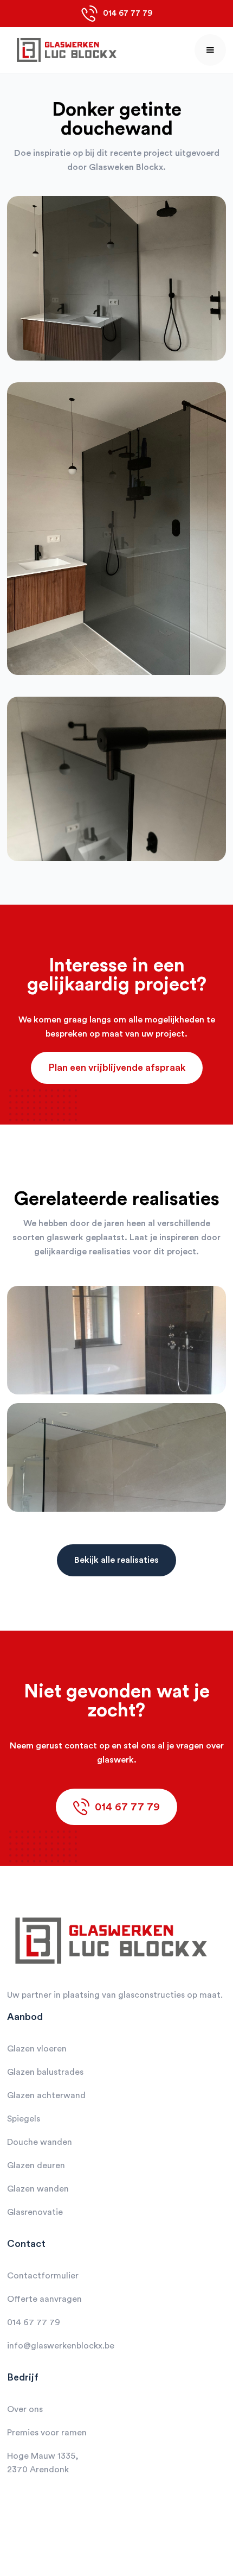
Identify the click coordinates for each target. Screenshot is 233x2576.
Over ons (25, 2409)
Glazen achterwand (46, 2095)
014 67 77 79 (34, 2322)
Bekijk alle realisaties (116, 1560)
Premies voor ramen (47, 2433)
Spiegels (24, 2119)
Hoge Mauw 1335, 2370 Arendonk (43, 2463)
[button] (210, 50)
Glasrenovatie (35, 2212)
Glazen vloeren (37, 2049)
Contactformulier (43, 2276)
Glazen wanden (38, 2189)
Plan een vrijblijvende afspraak (117, 1068)
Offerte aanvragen (44, 2299)
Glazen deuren (36, 2165)
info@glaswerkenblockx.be (61, 2346)
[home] (64, 50)
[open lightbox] (116, 289)
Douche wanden (40, 2142)
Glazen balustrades (45, 2072)
